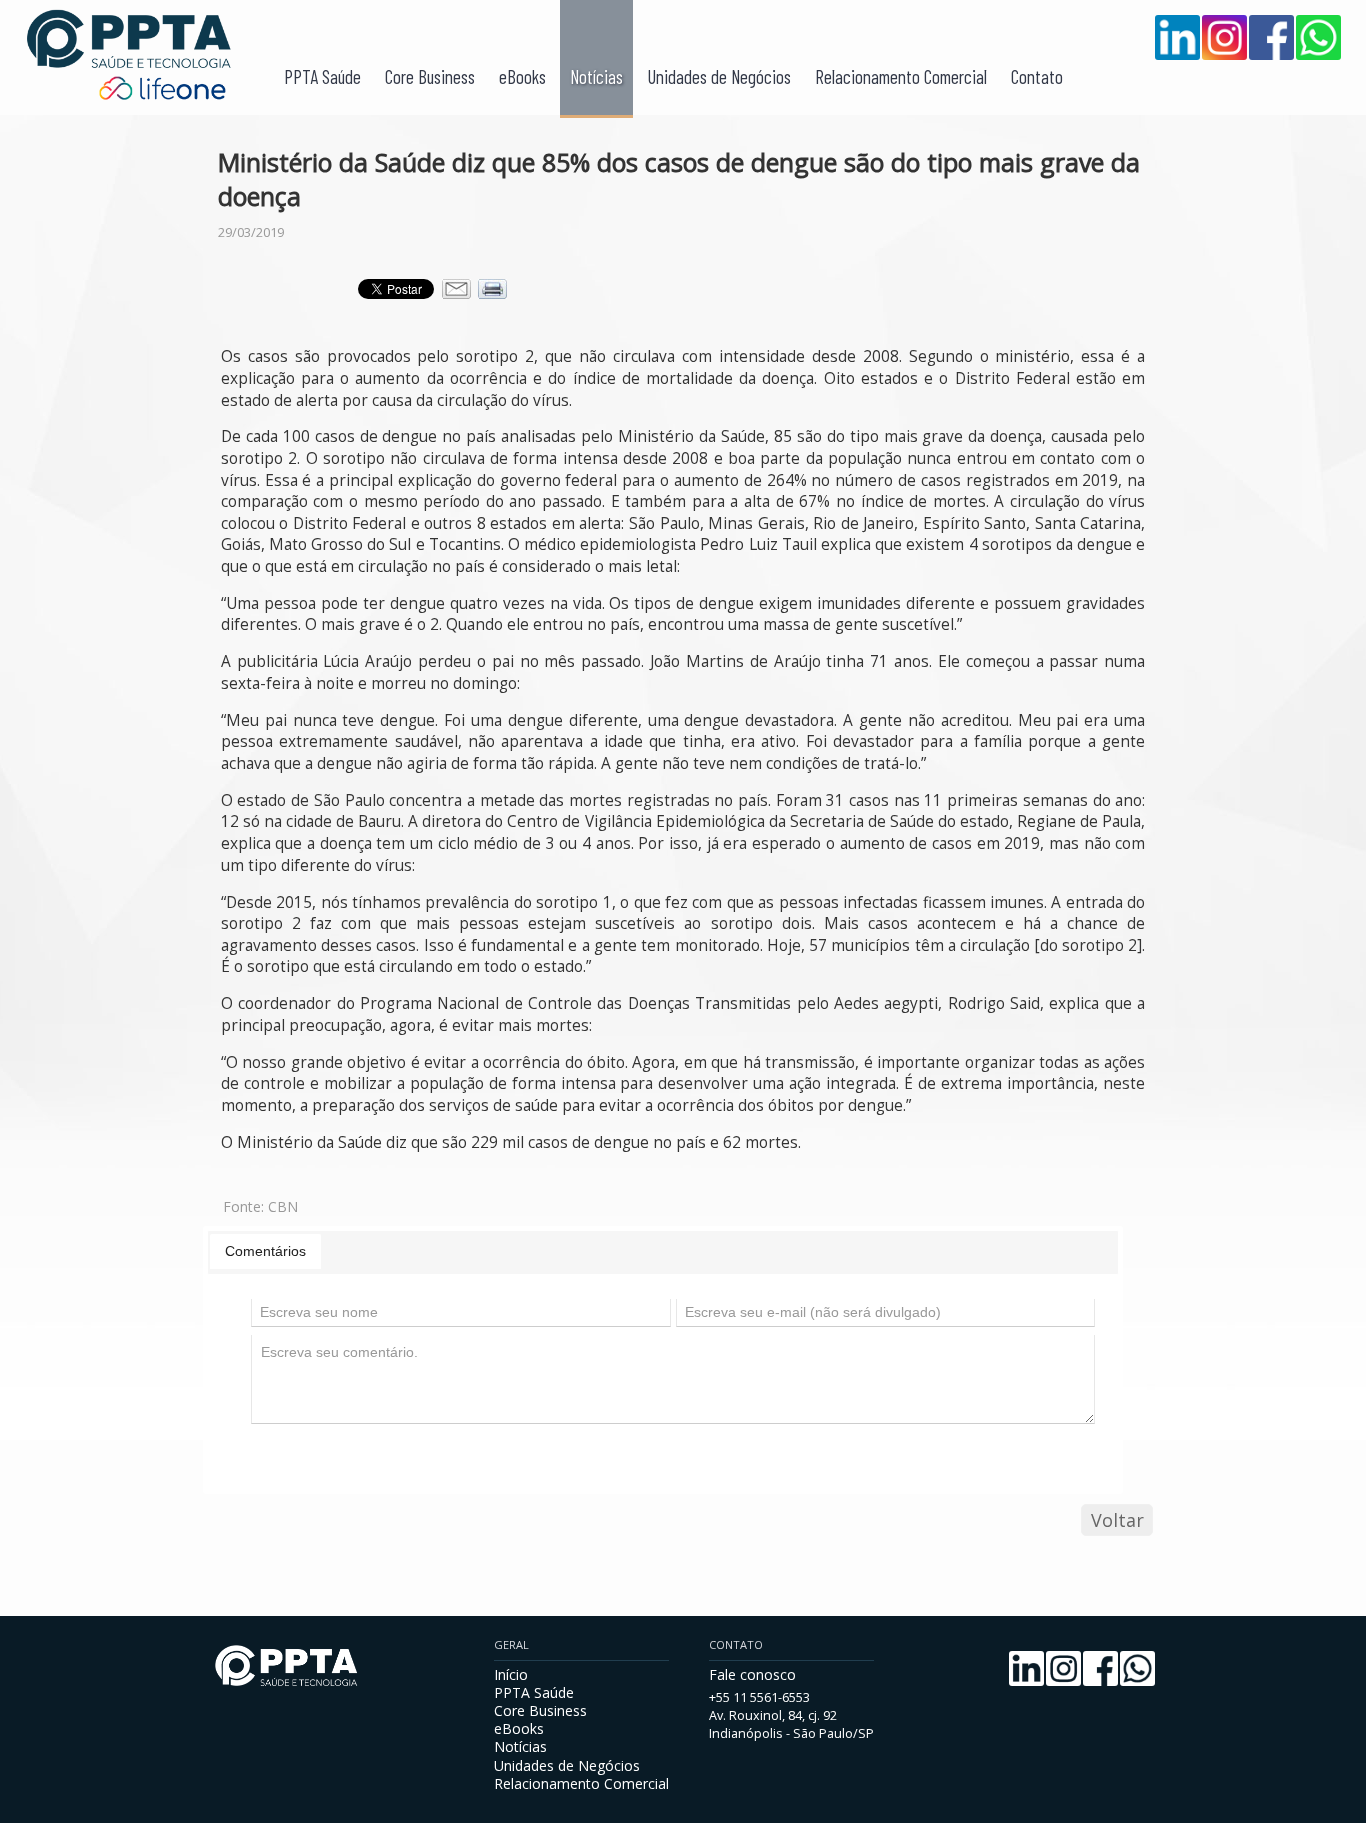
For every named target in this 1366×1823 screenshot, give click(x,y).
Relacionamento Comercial (901, 76)
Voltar (1117, 1520)
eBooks (522, 76)
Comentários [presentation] (265, 1251)
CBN (283, 1206)
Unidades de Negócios (719, 76)
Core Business (430, 76)
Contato (1037, 76)
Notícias (596, 76)
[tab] (265, 1251)
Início (511, 1674)
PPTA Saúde (322, 76)
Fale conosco (752, 1674)
